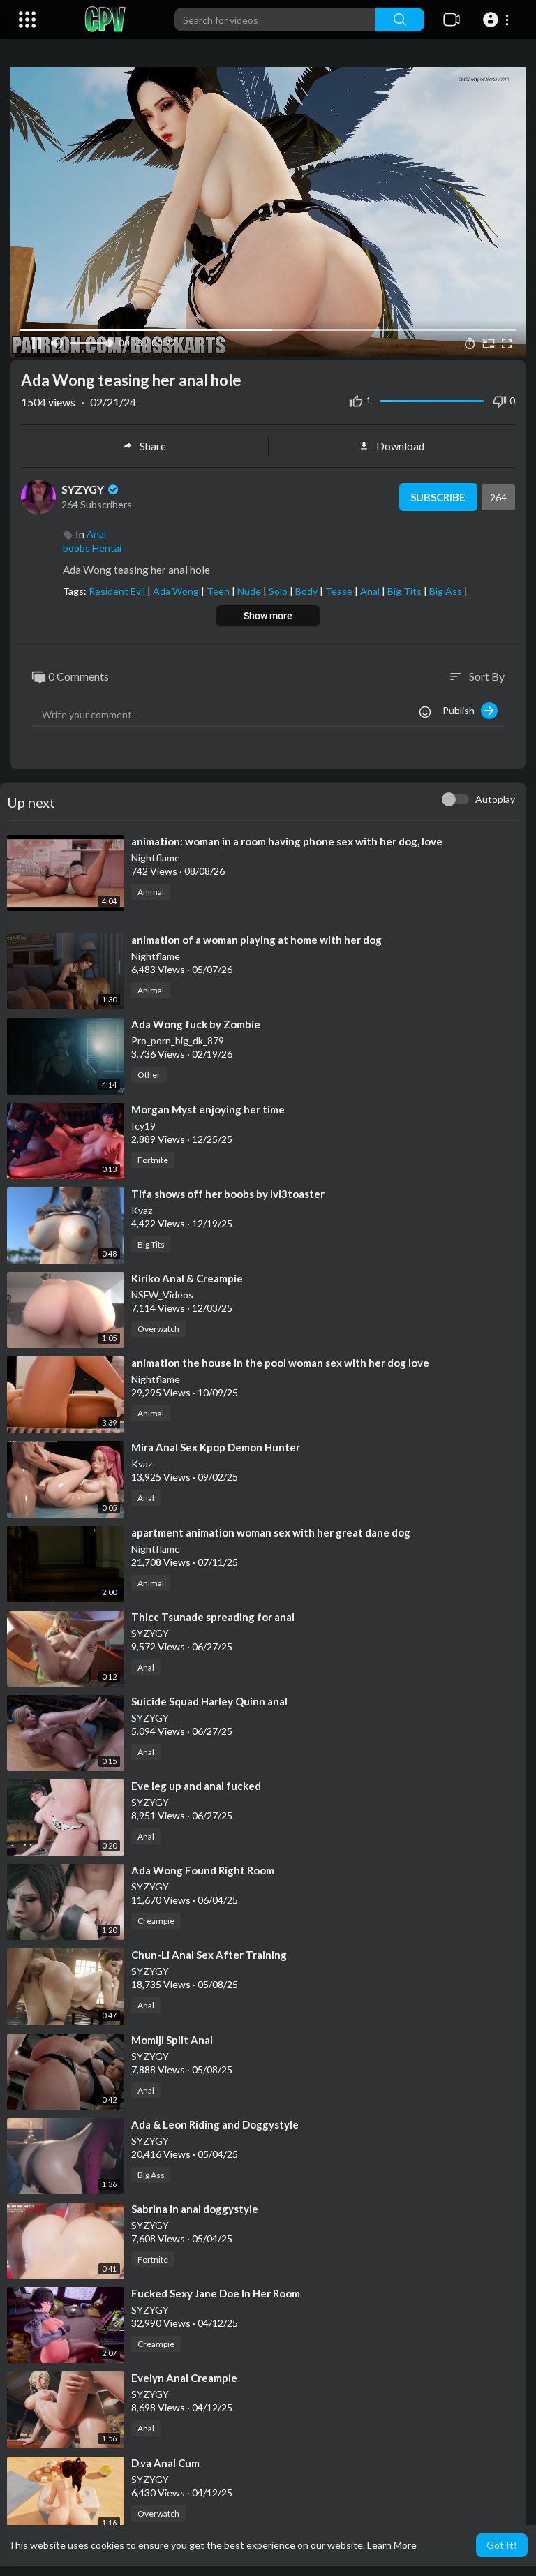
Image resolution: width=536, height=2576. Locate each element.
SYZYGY (84, 489)
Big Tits (405, 591)
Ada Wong (177, 591)
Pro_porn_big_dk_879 (178, 1041)
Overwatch (158, 1329)
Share (153, 446)
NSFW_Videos (162, 1295)
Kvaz (142, 1210)
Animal (151, 892)
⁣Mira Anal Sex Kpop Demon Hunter (216, 1447)
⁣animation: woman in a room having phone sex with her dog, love (287, 841)
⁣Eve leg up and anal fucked (196, 1786)
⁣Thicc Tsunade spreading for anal (213, 1617)
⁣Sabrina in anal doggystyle (195, 2209)
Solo (279, 591)
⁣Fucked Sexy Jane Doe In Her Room (216, 2293)
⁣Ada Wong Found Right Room (203, 1870)
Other (149, 1075)
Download (400, 446)
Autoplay (495, 799)
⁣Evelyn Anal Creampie (184, 2378)
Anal (96, 534)
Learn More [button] (392, 2545)
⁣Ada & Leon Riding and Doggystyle (215, 2124)
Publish (462, 710)
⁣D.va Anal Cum (165, 2463)
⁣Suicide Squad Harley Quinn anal (209, 1701)
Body (307, 591)
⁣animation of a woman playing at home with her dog (256, 940)
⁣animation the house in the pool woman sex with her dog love (280, 1363)
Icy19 (143, 1126)
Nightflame (156, 858)
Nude (250, 591)
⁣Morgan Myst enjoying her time (208, 1109)
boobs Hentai (92, 548)
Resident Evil (118, 591)
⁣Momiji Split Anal (172, 2040)
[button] (498, 20)
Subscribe (438, 497)
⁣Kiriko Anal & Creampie (187, 1278)
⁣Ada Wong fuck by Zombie (196, 1024)
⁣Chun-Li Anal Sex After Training (209, 1955)
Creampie (156, 1921)
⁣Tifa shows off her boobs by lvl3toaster (228, 1194)
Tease (340, 591)
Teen (219, 591)
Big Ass (447, 591)
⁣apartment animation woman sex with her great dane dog (271, 1532)
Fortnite (153, 1160)
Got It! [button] (502, 2545)
